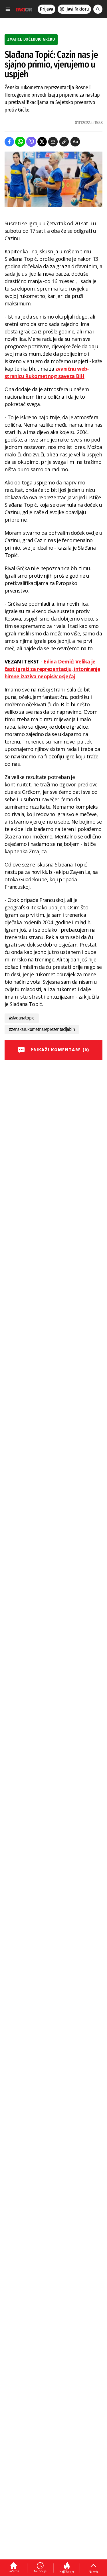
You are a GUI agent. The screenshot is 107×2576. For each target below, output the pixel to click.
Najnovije (40, 2571)
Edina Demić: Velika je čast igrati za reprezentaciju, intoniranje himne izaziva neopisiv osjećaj (52, 669)
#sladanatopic (22, 1018)
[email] (53, 142)
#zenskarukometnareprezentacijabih (42, 1029)
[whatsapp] (20, 142)
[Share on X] (42, 142)
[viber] (31, 142)
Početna (14, 2571)
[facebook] (9, 142)
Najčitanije (67, 2571)
